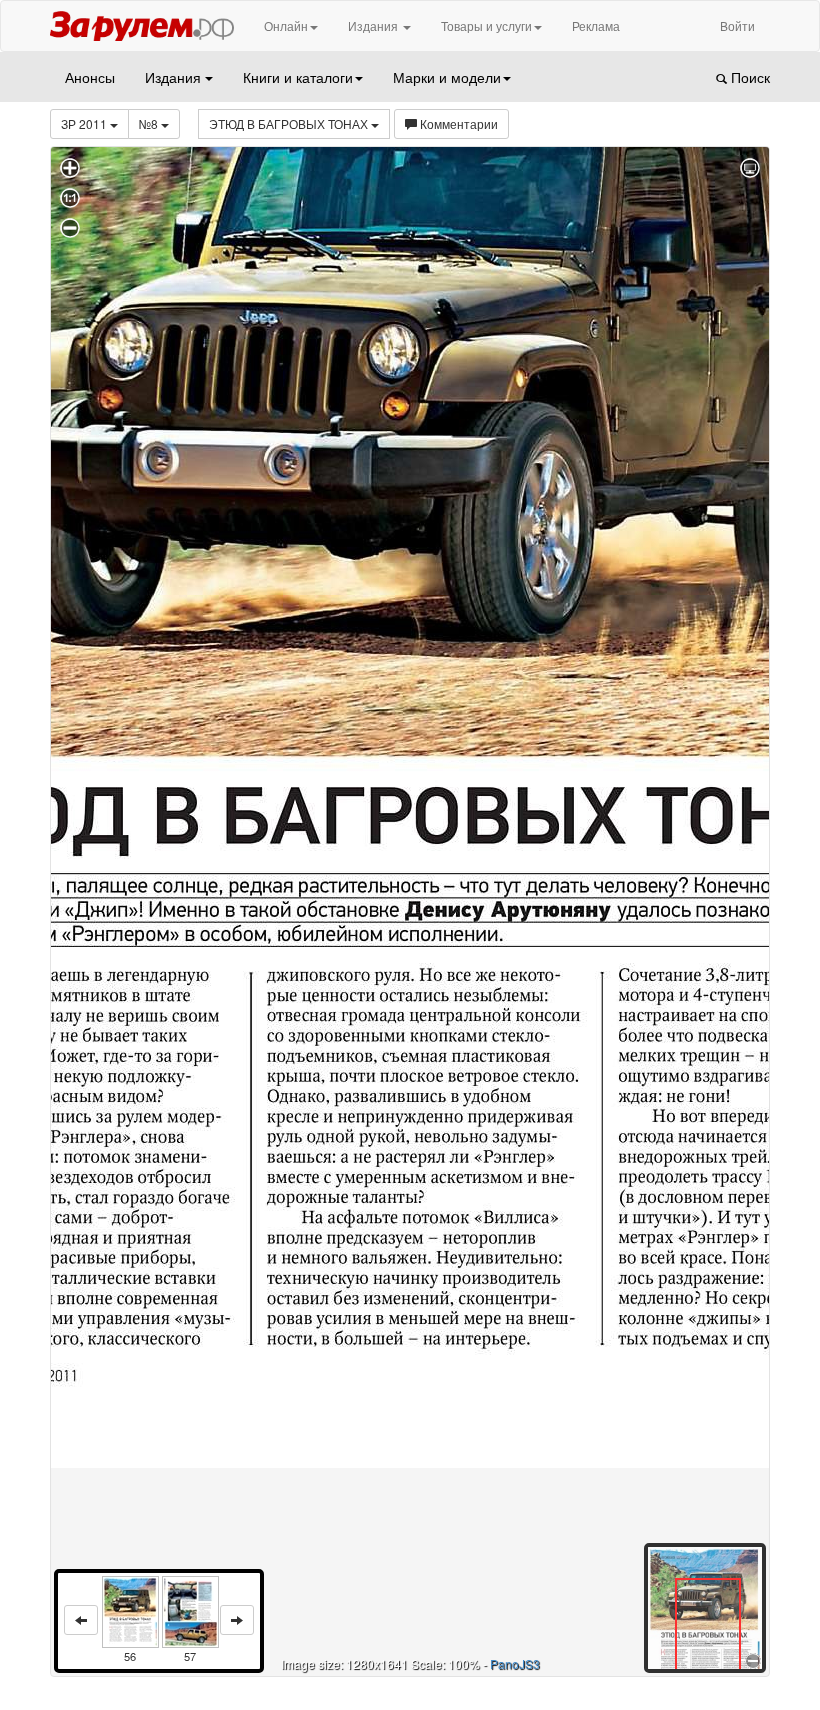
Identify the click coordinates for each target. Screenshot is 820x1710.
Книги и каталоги (298, 77)
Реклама (596, 25)
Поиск (748, 77)
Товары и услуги (486, 25)
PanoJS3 (515, 1663)
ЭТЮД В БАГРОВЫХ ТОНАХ (290, 123)
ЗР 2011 (85, 123)
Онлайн (286, 25)
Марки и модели (447, 77)
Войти (737, 25)
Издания (374, 25)
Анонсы (90, 77)
